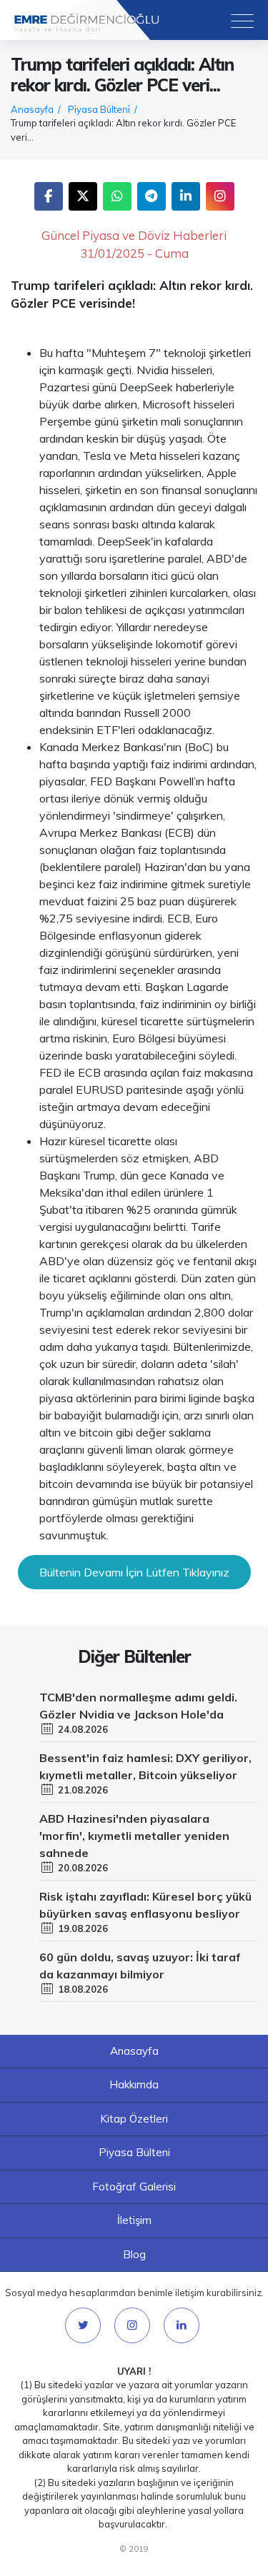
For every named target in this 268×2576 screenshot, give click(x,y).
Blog (134, 2254)
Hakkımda (134, 2084)
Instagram (220, 196)
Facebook (49, 196)
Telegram (152, 196)
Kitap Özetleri (134, 2119)
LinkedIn (186, 196)
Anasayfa (134, 2051)
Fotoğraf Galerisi (134, 2187)
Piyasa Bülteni (134, 2152)
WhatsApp (117, 196)
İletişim (134, 2220)
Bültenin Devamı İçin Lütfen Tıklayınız (134, 1572)
